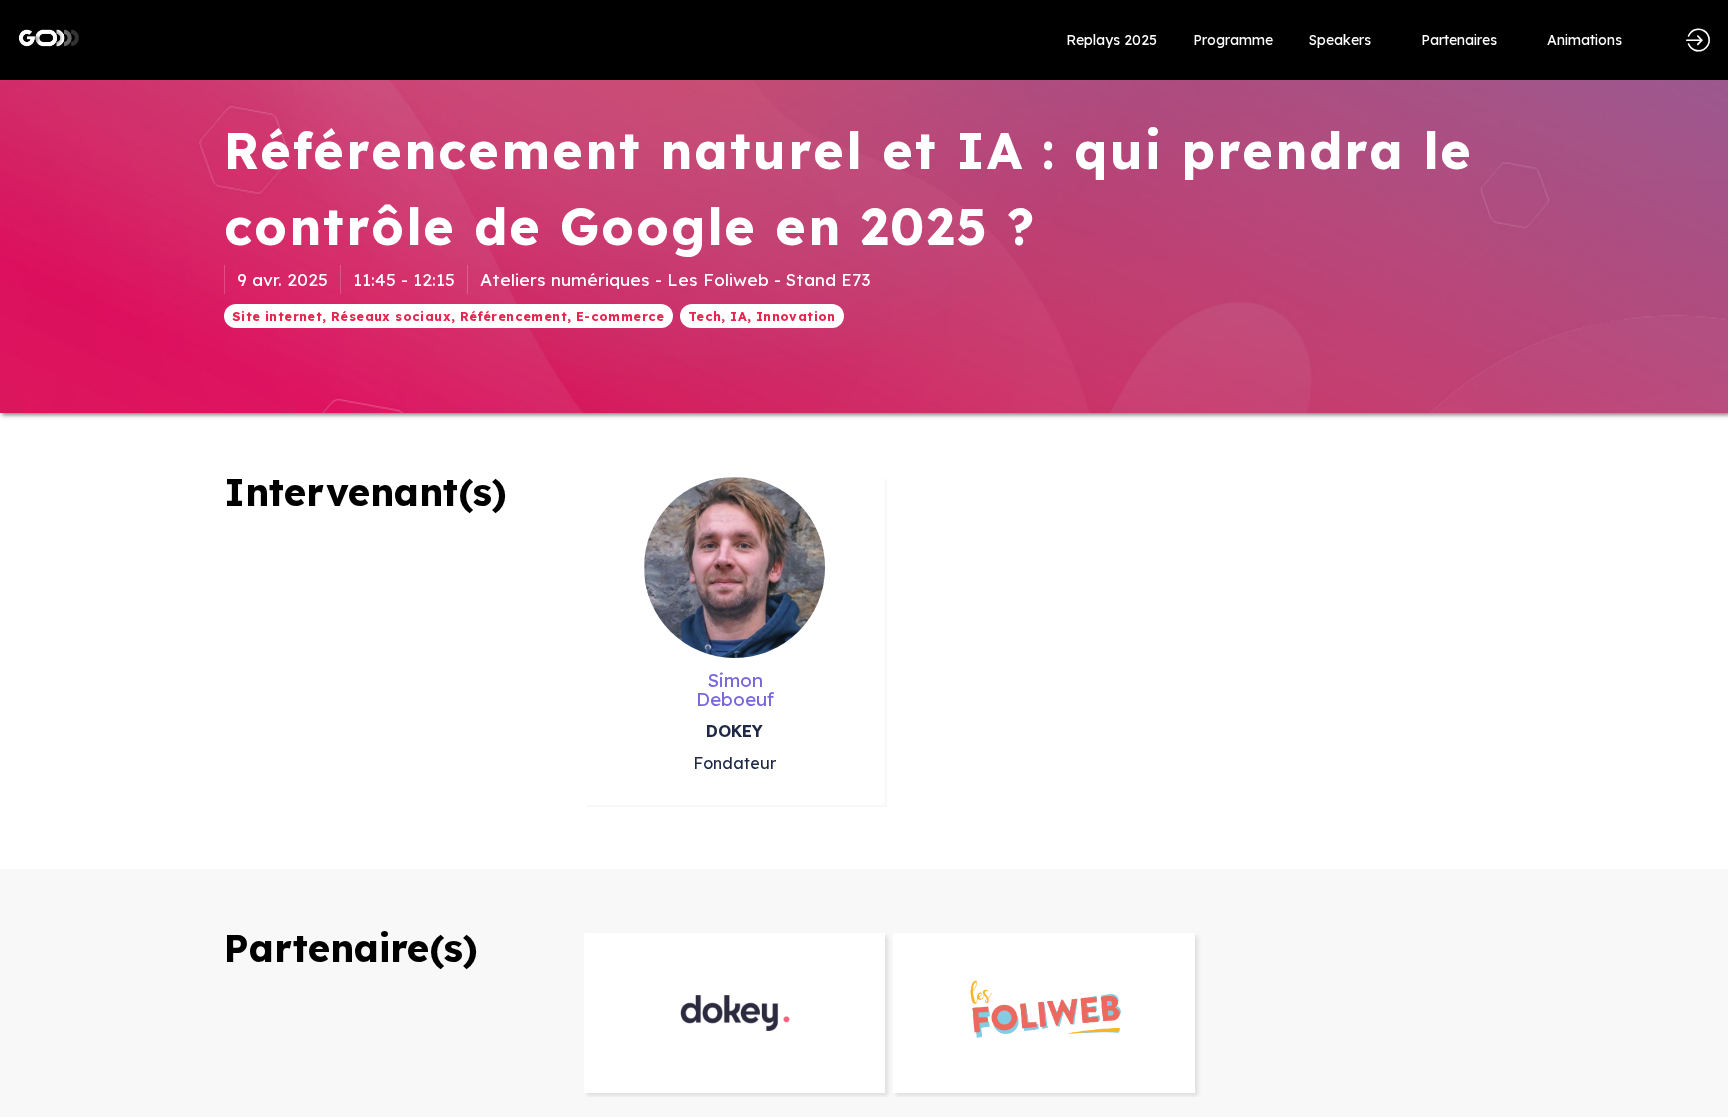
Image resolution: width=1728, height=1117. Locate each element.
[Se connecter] (1698, 40)
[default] (1111, 40)
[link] (1233, 40)
